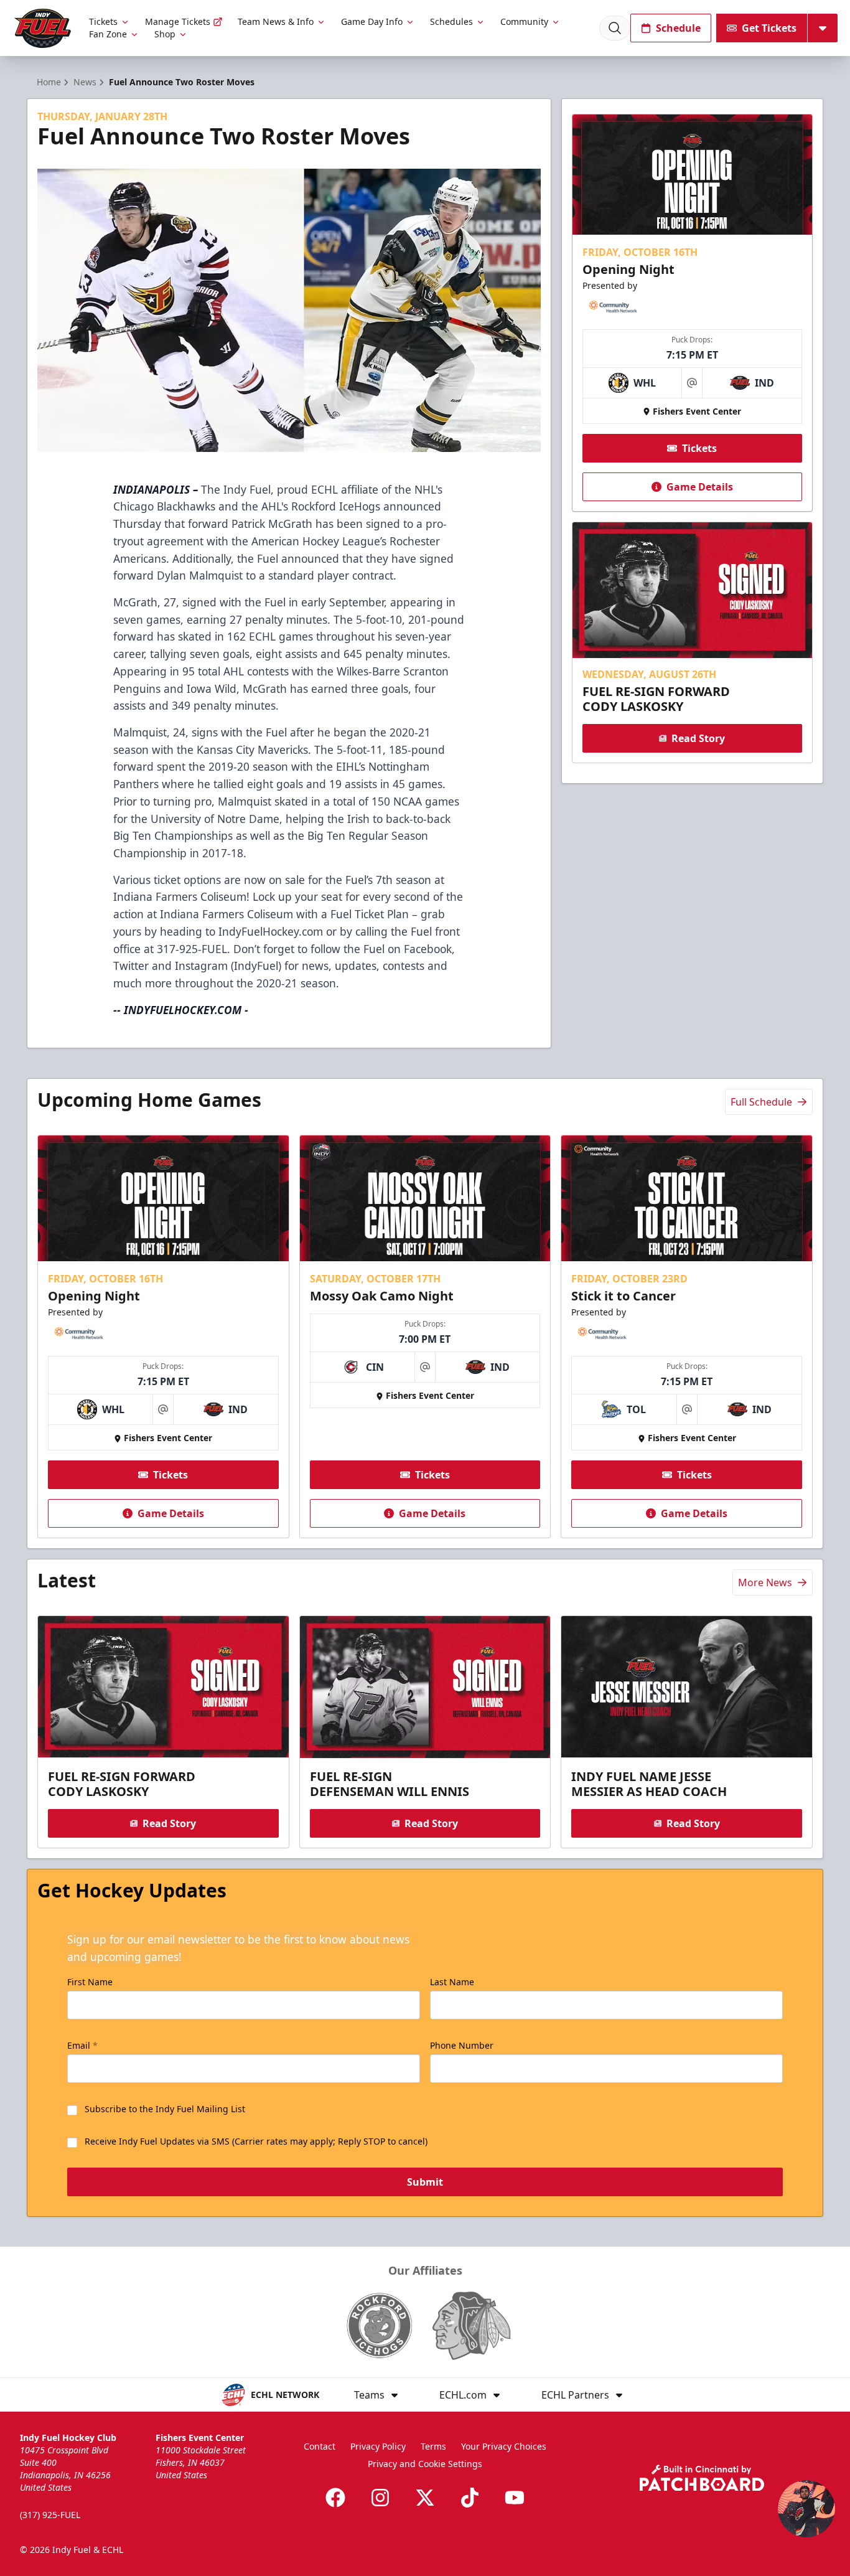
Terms (433, 2446)
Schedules (451, 21)
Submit (425, 2182)
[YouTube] (515, 2498)
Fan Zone (108, 34)
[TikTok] (470, 2498)
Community (524, 21)
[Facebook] (335, 2498)
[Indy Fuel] (42, 28)
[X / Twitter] (425, 2498)
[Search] (615, 28)
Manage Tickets (178, 21)
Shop (165, 34)
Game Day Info (372, 21)
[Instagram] (380, 2498)
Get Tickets (769, 28)
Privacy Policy (378, 2446)
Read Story (698, 738)
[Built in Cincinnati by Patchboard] (702, 2478)
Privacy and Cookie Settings (425, 2464)
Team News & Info (276, 21)
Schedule (678, 28)
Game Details (700, 487)
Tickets (103, 21)
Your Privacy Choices (504, 2446)
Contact (320, 2446)
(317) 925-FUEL (50, 2515)
